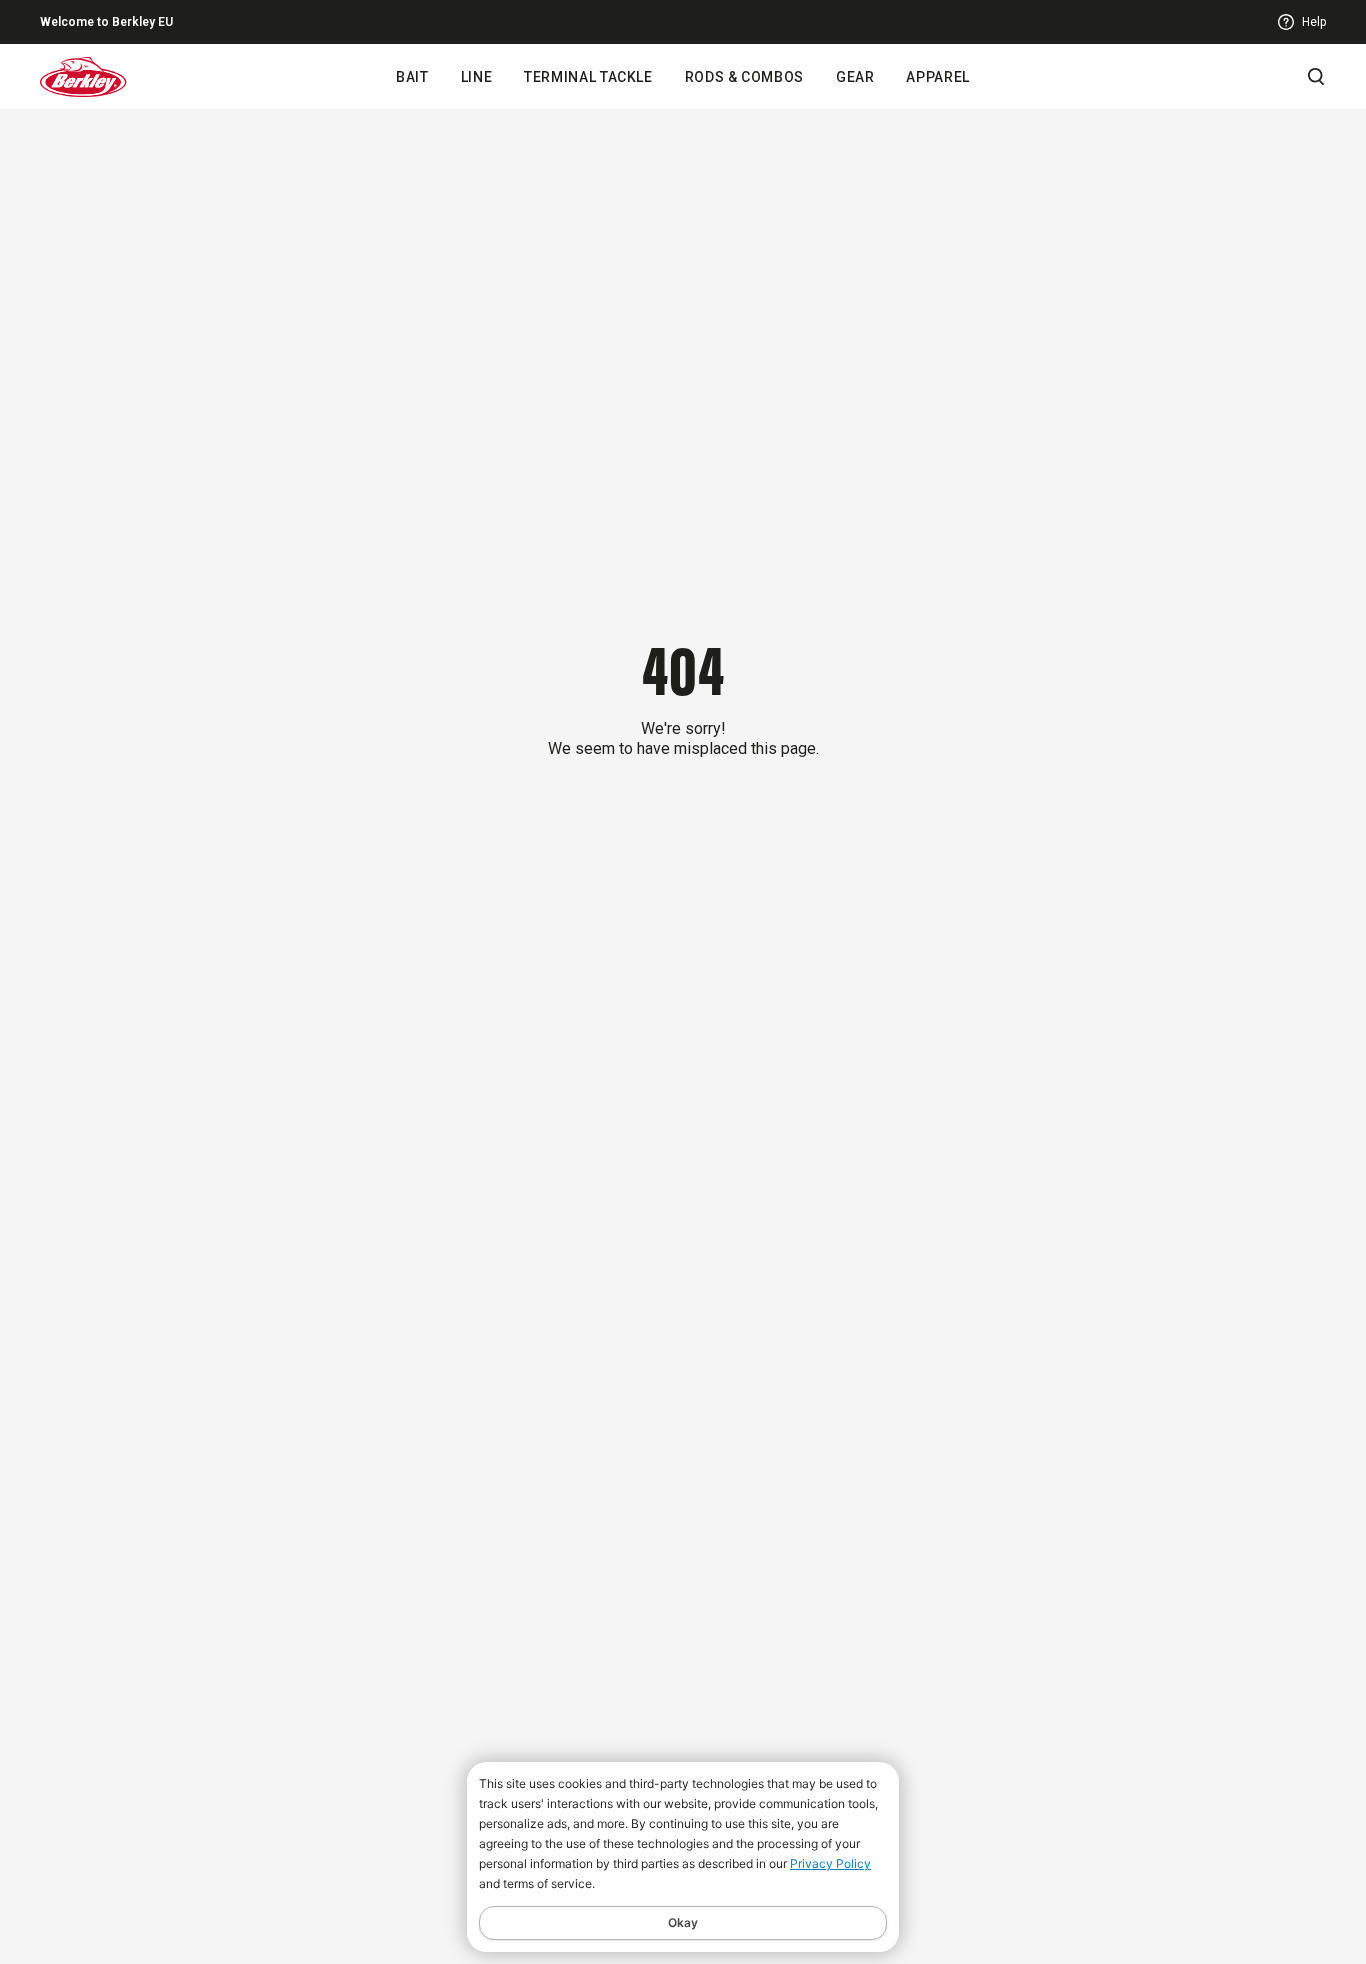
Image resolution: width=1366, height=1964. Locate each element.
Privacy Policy (830, 1863)
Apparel (937, 77)
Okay (683, 1922)
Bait (412, 77)
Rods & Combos (744, 77)
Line (477, 77)
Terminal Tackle (588, 77)
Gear (855, 77)
